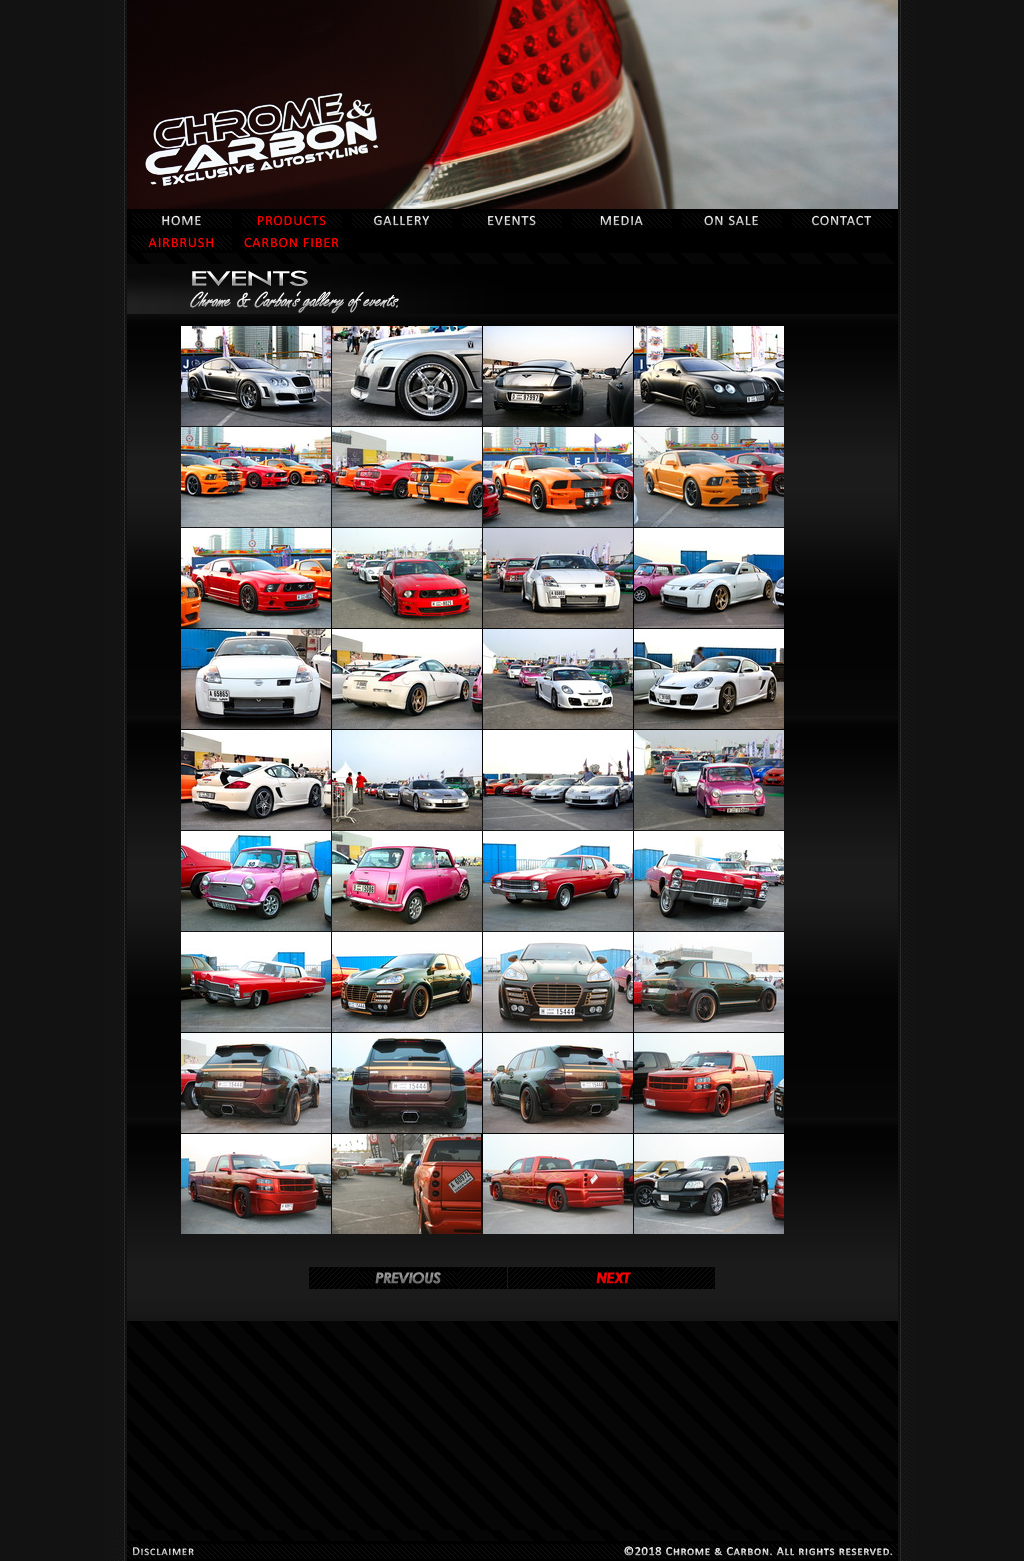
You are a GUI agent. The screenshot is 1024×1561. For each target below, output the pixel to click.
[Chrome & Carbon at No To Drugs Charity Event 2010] (256, 422)
